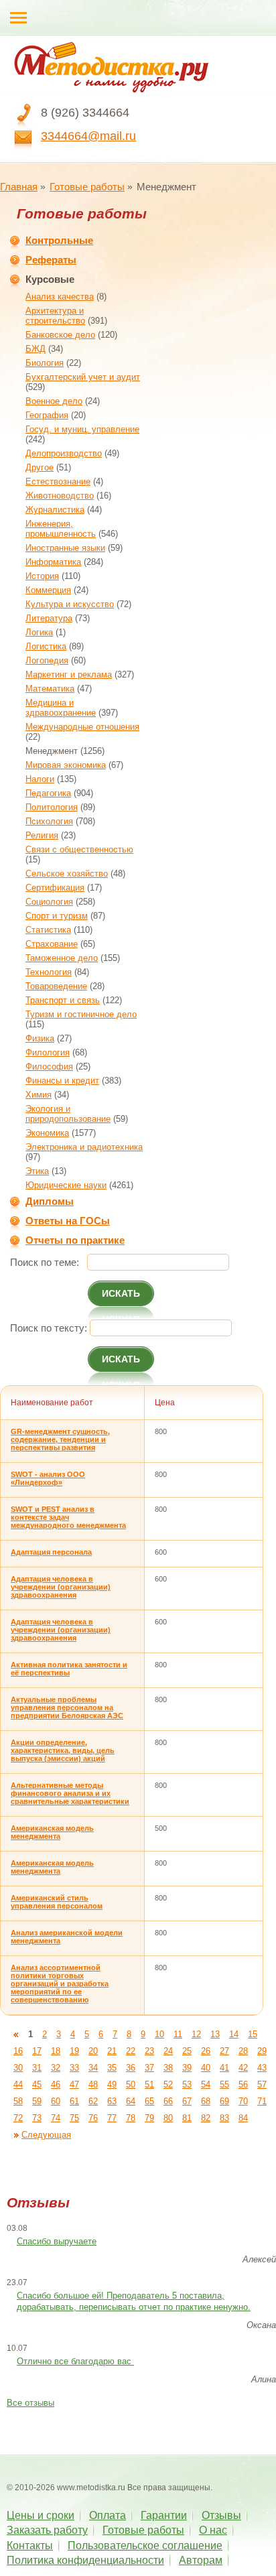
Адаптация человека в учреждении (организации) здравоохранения (61, 1587)
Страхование (52, 944)
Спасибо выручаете (57, 2241)
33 (74, 2068)
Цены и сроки (41, 2515)
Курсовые (50, 279)
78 (131, 2118)
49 (112, 2084)
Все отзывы (30, 2403)
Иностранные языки (65, 548)
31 (37, 2068)
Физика (40, 1038)
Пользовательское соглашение (145, 2546)
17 (37, 2051)
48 (93, 2084)
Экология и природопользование (68, 1114)
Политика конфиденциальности (85, 2560)
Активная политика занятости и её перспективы (69, 1669)
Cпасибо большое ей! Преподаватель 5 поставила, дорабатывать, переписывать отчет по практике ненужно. (134, 2301)
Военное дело (54, 401)
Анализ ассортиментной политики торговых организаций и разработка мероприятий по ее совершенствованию (60, 1984)
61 (74, 2101)
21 (112, 2051)
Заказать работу (47, 2530)
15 (253, 2034)
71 (262, 2101)
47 (74, 2084)
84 (243, 2118)
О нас (213, 2530)
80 (168, 2118)
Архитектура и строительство (55, 316)
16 (18, 2051)
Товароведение (56, 986)
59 (37, 2101)
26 (206, 2051)
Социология (49, 902)
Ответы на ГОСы (68, 1221)
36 (131, 2068)
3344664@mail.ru (88, 136)
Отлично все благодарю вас (75, 2361)
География (47, 415)
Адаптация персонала (51, 1552)
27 (224, 2051)
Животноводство (60, 496)
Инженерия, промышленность (61, 529)
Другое (40, 467)
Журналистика (55, 510)
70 (243, 2101)
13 (215, 2034)
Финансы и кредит (62, 1081)
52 (168, 2084)
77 (112, 2118)
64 (131, 2101)
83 (224, 2118)
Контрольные (59, 240)
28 (243, 2051)
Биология (45, 363)
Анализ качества (60, 297)
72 (18, 2118)
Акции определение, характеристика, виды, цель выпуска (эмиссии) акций (63, 1750)
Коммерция (48, 590)
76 (93, 2118)
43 (262, 2068)
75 (74, 2118)
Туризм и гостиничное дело (81, 1014)
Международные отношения (82, 727)
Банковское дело (60, 335)
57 (262, 2084)
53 (187, 2084)
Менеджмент (52, 751)
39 (187, 2068)
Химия (39, 1095)
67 (187, 2101)
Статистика (48, 930)
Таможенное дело (62, 958)
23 (149, 2051)
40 (206, 2068)
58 (18, 2101)
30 (18, 2068)
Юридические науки (66, 1185)
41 (224, 2068)
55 (224, 2084)
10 (159, 2034)
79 (149, 2118)
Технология (49, 972)
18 (56, 2051)
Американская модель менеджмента (52, 1832)
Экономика (47, 1133)
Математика (50, 689)
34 (93, 2068)
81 (187, 2118)
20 (93, 2051)
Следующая (46, 2135)
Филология (48, 1052)
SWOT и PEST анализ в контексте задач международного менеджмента (68, 1517)
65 (149, 2101)
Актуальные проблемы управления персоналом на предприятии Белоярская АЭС (67, 1708)
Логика (39, 632)
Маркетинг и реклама (69, 674)
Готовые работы (87, 187)
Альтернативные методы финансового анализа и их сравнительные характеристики (70, 1793)
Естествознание (58, 481)
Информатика (53, 562)
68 (206, 2101)
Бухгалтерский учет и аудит (83, 377)
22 (131, 2051)
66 (168, 2101)
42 (243, 2068)
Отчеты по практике (75, 1240)
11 (178, 2034)
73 (37, 2118)
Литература (49, 618)
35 (112, 2068)
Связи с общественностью (79, 849)
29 (262, 2051)
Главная (19, 187)
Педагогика (48, 793)
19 (74, 2051)
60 (56, 2101)
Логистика (46, 646)
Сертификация (55, 888)
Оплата (108, 2515)
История (42, 576)
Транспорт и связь (63, 1000)
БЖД (36, 349)
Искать (121, 1293)
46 (56, 2084)
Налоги (40, 779)
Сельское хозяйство (67, 874)
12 (196, 2034)
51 (149, 2084)
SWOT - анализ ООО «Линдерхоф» (48, 1478)
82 (206, 2118)
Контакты (30, 2546)
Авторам (201, 2560)
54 (206, 2084)
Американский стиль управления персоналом (57, 1902)
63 (112, 2101)
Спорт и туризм (57, 916)
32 (56, 2068)
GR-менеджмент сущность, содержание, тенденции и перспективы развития (60, 1439)
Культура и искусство (70, 604)
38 (168, 2068)
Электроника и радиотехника (84, 1147)
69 (224, 2101)
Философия (49, 1067)
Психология (49, 821)
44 (18, 2084)
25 (187, 2051)
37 (149, 2068)
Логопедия (47, 660)
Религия (42, 835)
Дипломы (50, 1201)
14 (234, 2034)
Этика (37, 1171)
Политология (52, 807)
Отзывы (221, 2515)
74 (56, 2118)
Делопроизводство (64, 453)
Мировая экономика (66, 765)
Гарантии (164, 2515)
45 (37, 2084)
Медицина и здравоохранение (61, 708)
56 (243, 2084)
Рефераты (51, 260)
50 (131, 2084)
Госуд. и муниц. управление (82, 429)
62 (93, 2101)
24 (168, 2051)
